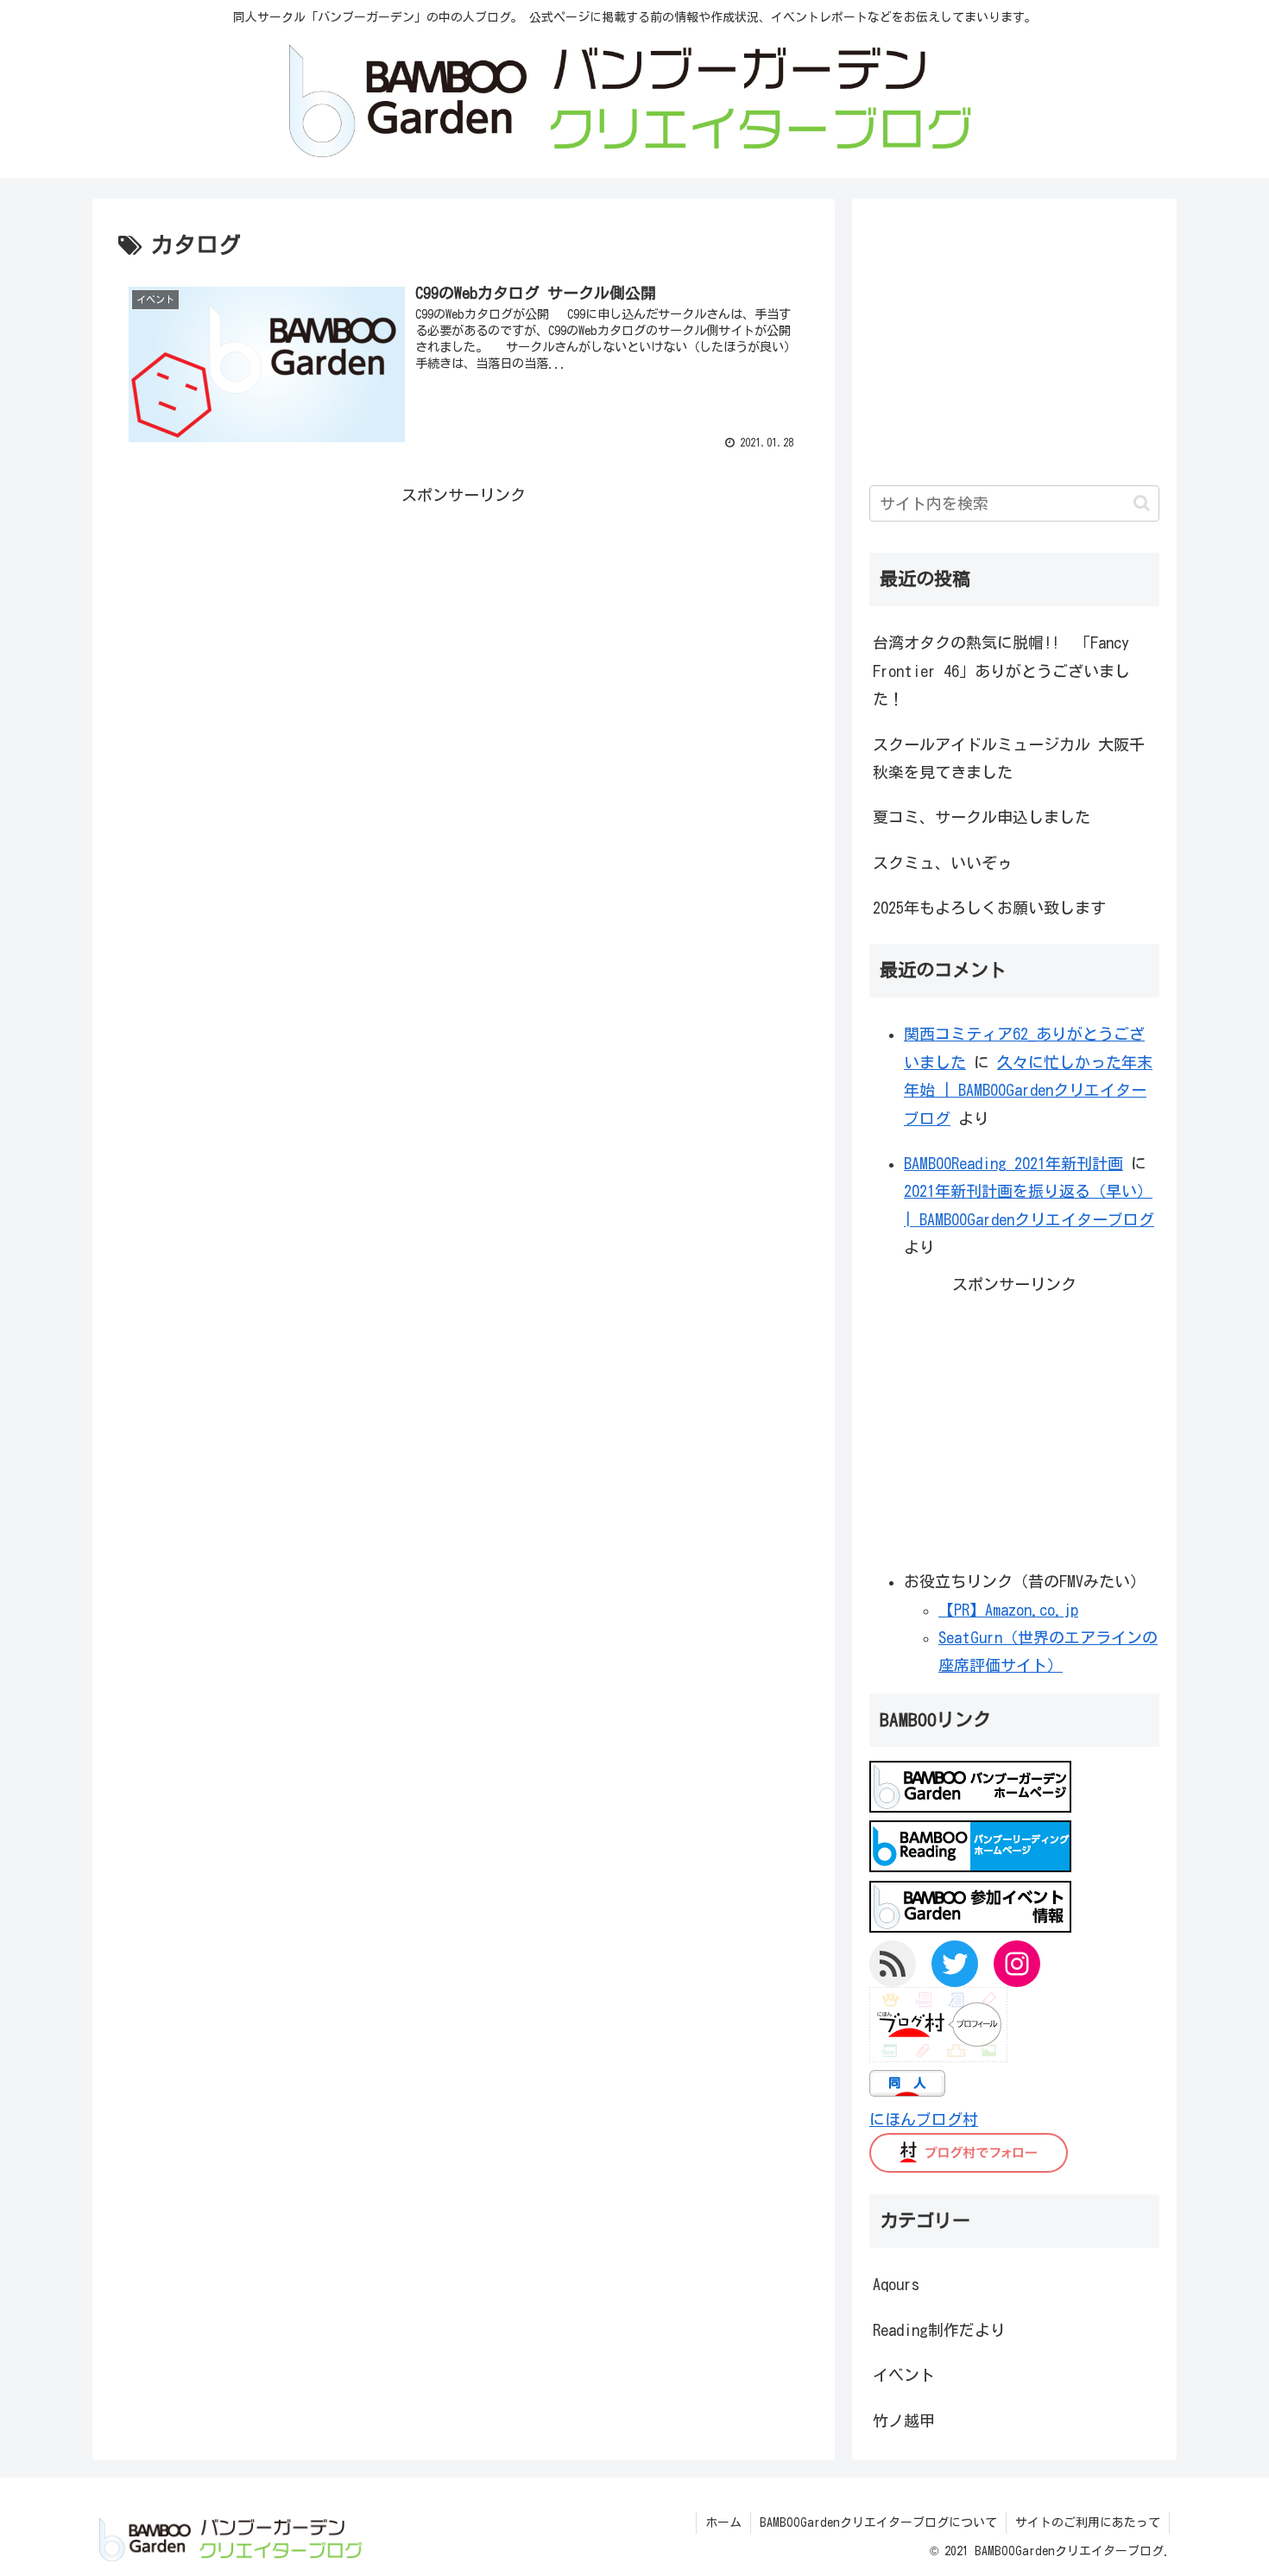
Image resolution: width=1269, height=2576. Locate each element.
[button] (1142, 503)
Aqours (896, 2284)
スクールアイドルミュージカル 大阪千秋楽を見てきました (1009, 758)
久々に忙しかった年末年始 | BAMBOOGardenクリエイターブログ (1028, 1090)
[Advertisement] (464, 630)
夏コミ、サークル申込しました (982, 817)
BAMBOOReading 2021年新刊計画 (1013, 1163)
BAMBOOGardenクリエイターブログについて (878, 2522)
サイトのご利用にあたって (1088, 2522)
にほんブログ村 (924, 2119)
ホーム (723, 2522)
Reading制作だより (939, 2330)
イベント (904, 2375)
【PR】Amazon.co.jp (1008, 1610)
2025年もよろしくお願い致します (989, 908)
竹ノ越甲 (904, 2421)
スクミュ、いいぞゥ (943, 863)
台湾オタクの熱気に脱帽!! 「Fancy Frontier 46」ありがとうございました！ (1001, 671)
